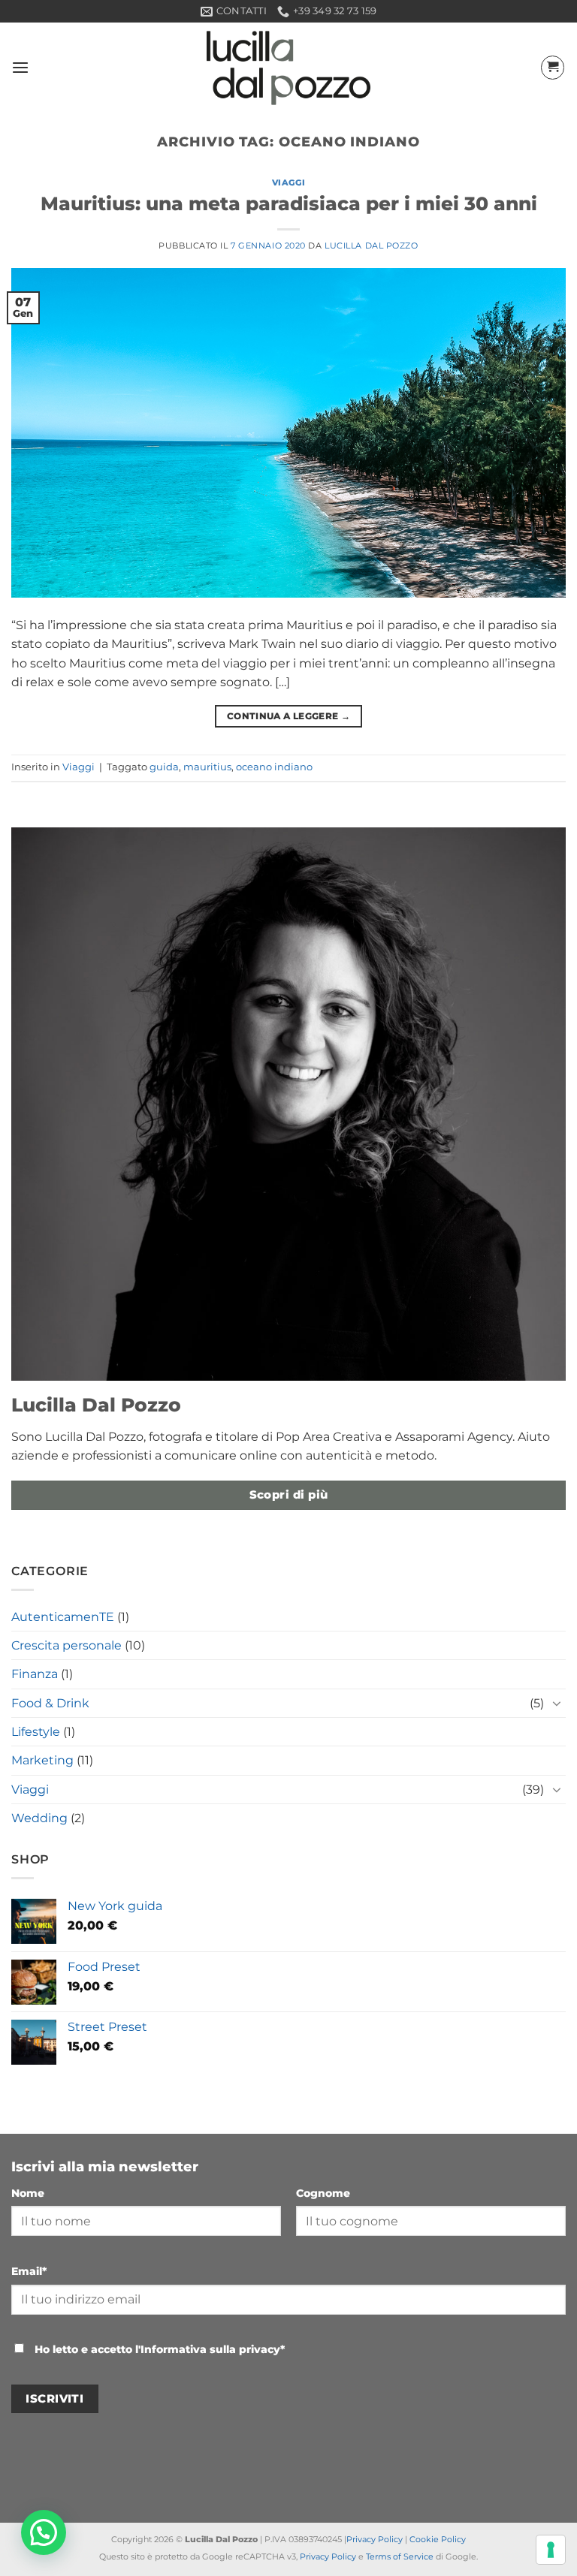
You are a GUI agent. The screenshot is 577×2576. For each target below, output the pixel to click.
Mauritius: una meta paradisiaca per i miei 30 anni (289, 203)
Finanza (35, 1674)
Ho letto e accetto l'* (158, 2349)
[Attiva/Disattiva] (557, 1703)
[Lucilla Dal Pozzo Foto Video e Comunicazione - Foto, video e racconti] (288, 68)
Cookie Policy (438, 2539)
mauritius (207, 767)
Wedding (39, 1818)
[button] (20, 68)
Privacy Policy (375, 2539)
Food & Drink (50, 1703)
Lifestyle (36, 1732)
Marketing (42, 1760)
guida (164, 767)
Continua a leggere (288, 716)
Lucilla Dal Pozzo (371, 246)
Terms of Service (400, 2556)
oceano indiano (274, 767)
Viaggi (288, 182)
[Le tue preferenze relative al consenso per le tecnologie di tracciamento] (551, 2550)
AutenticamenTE (63, 1617)
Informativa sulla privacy (210, 2349)
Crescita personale (66, 1645)
